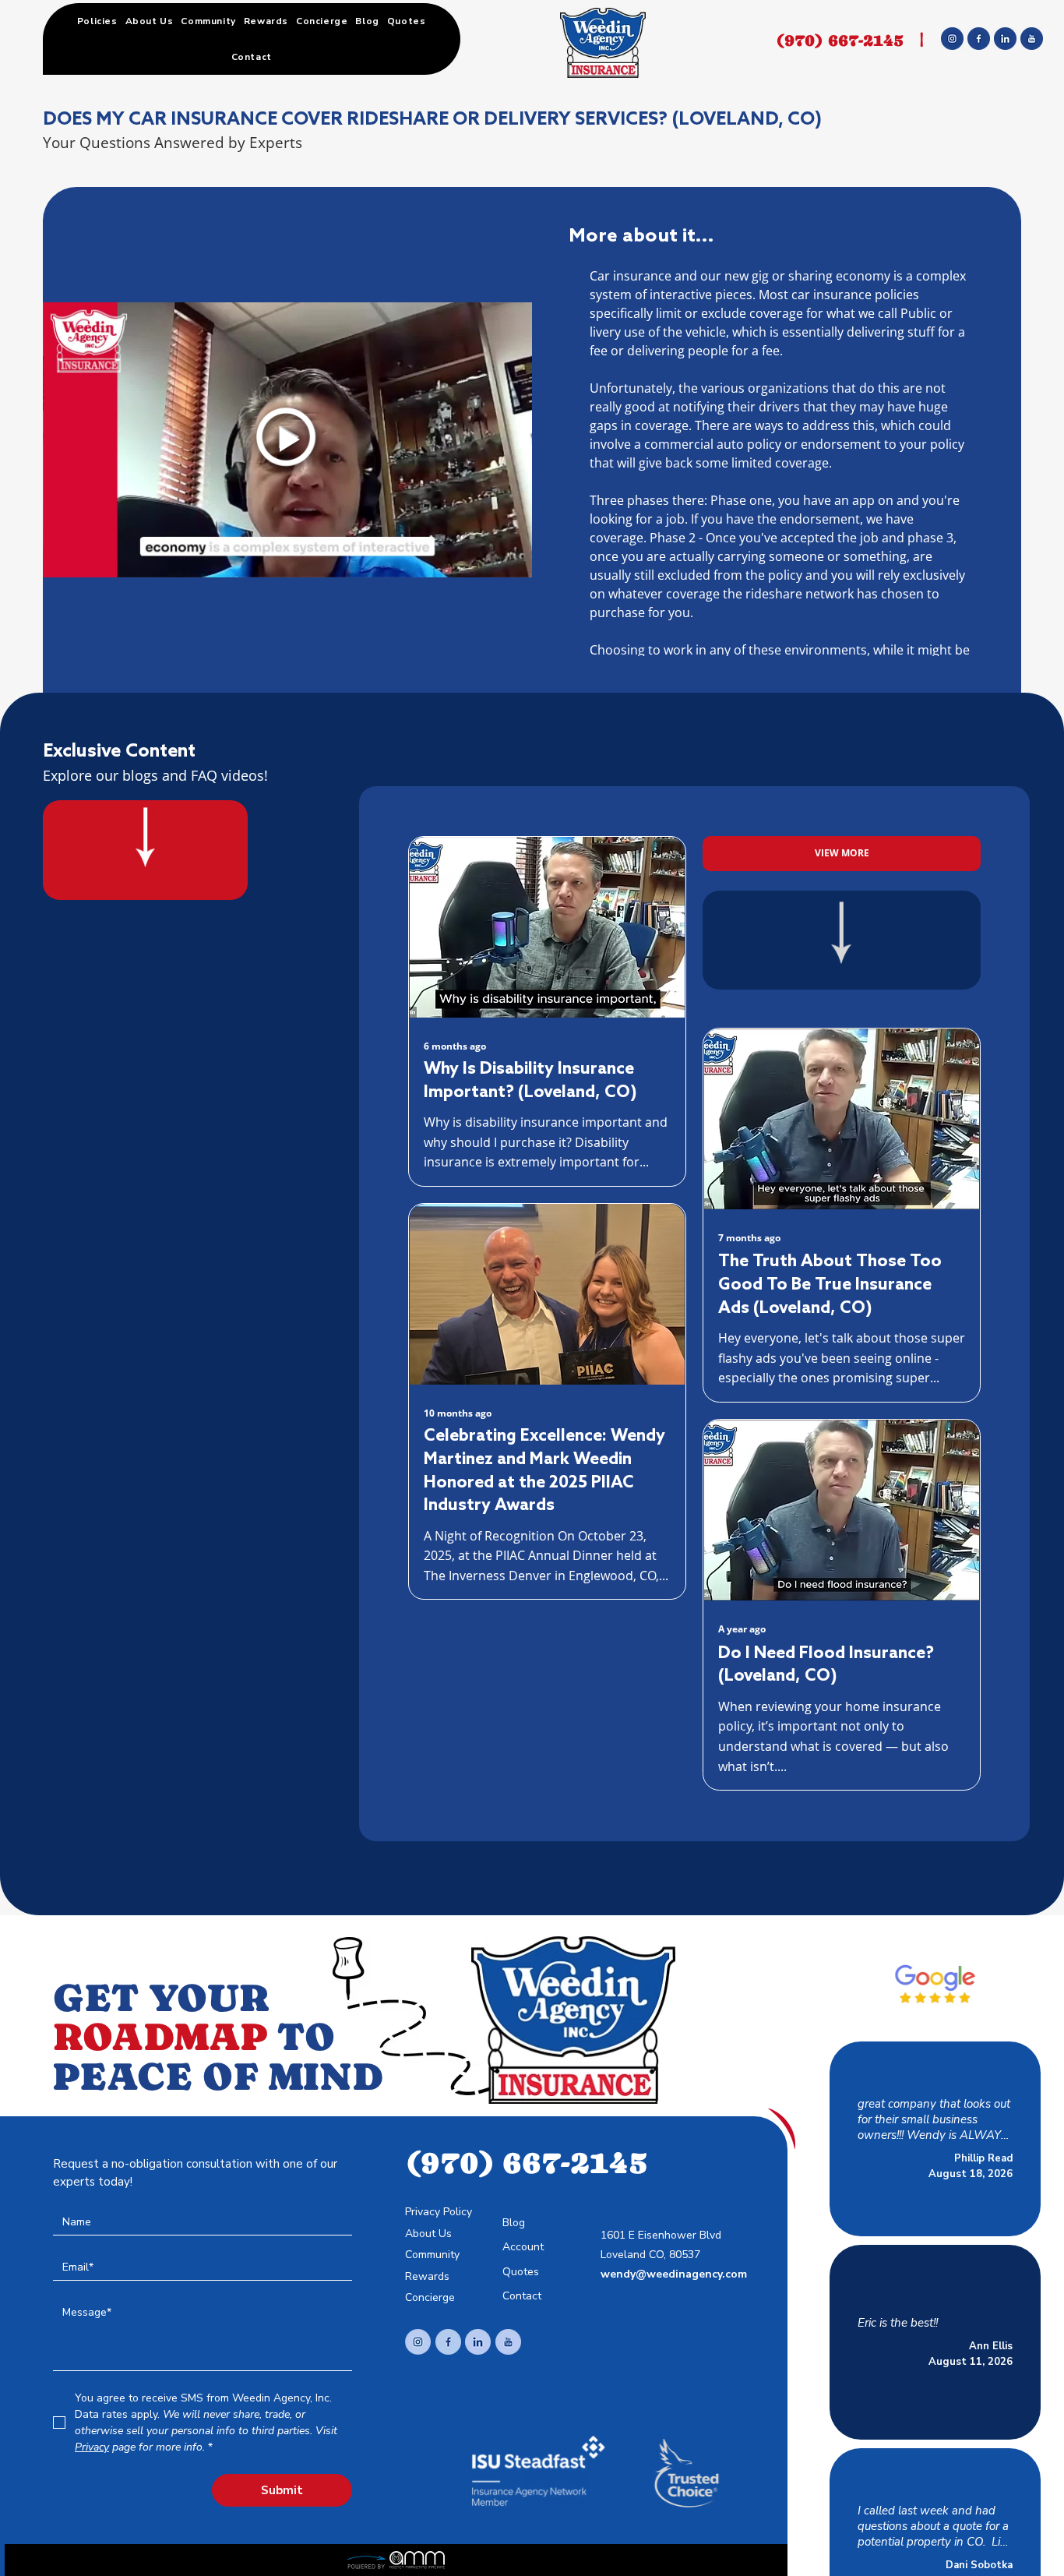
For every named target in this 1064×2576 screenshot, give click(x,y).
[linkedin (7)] (1005, 39)
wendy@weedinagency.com (674, 2274)
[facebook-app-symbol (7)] (448, 2342)
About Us (428, 2234)
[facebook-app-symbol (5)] (979, 39)
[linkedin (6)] (478, 2342)
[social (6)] (1032, 39)
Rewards (427, 2276)
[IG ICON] (952, 39)
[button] (97, 21)
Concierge (430, 2297)
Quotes (521, 2272)
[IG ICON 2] (418, 2342)
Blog (514, 2223)
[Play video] (287, 440)
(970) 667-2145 (840, 40)
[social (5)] (508, 2342)
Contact (522, 2296)
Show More (884, 2144)
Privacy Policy (439, 2212)
